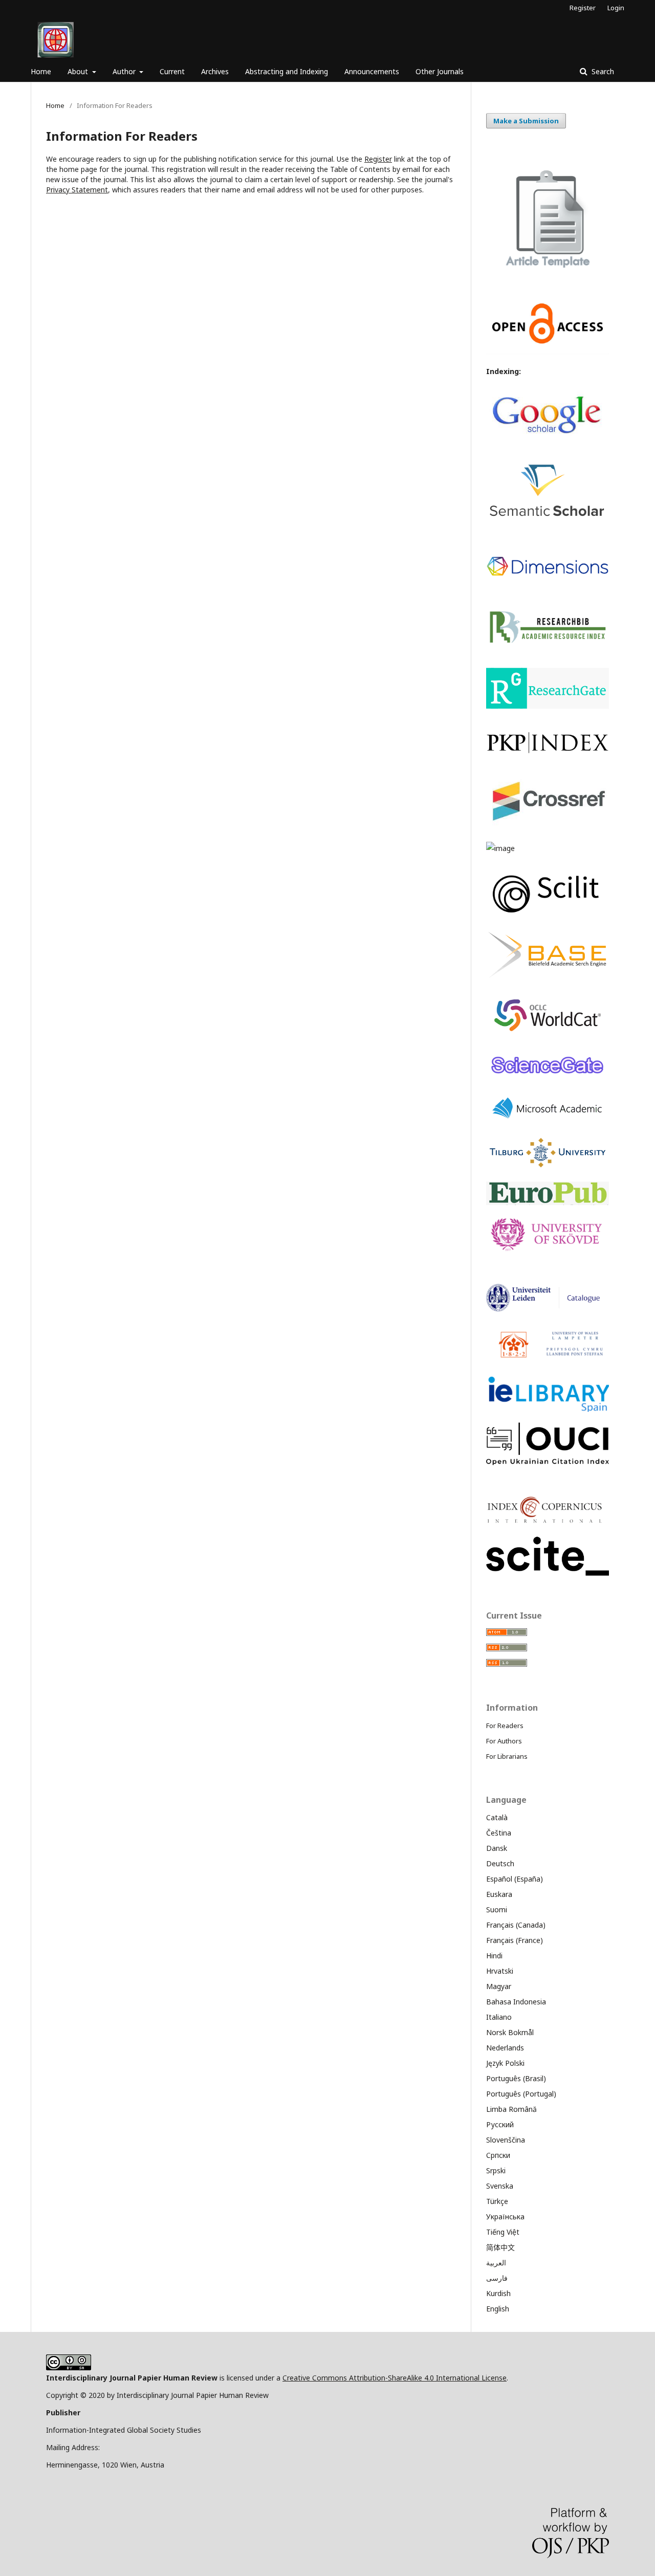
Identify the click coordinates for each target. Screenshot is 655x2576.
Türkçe (497, 2201)
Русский (500, 2124)
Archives (215, 71)
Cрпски (498, 2155)
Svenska (500, 2186)
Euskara (499, 1894)
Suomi (497, 1909)
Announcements (372, 71)
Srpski (496, 2170)
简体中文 (500, 2247)
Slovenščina (506, 2140)
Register (583, 8)
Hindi (494, 1956)
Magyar (499, 1986)
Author (125, 71)
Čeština (499, 1833)
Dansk (497, 1848)
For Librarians (507, 1756)
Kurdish (498, 2293)
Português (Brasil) (516, 2078)
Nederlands (505, 2048)
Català (497, 1817)
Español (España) (515, 1879)
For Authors (504, 1741)
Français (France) (515, 1940)
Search (602, 71)
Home (41, 71)
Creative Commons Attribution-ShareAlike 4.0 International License (395, 2378)
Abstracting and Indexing (287, 71)
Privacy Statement (77, 190)
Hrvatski (500, 1971)
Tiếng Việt (503, 2232)
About (79, 71)
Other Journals (440, 71)
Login (616, 8)
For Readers (505, 1726)
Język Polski (505, 2063)
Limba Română (511, 2109)
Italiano (499, 2017)
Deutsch (500, 1863)
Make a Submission (526, 121)
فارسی (497, 2278)
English (498, 2309)
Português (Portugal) (521, 2094)
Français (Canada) (516, 1925)
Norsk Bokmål (510, 2032)
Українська (505, 2217)
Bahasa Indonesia (516, 2002)
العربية (496, 2263)
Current (172, 71)
